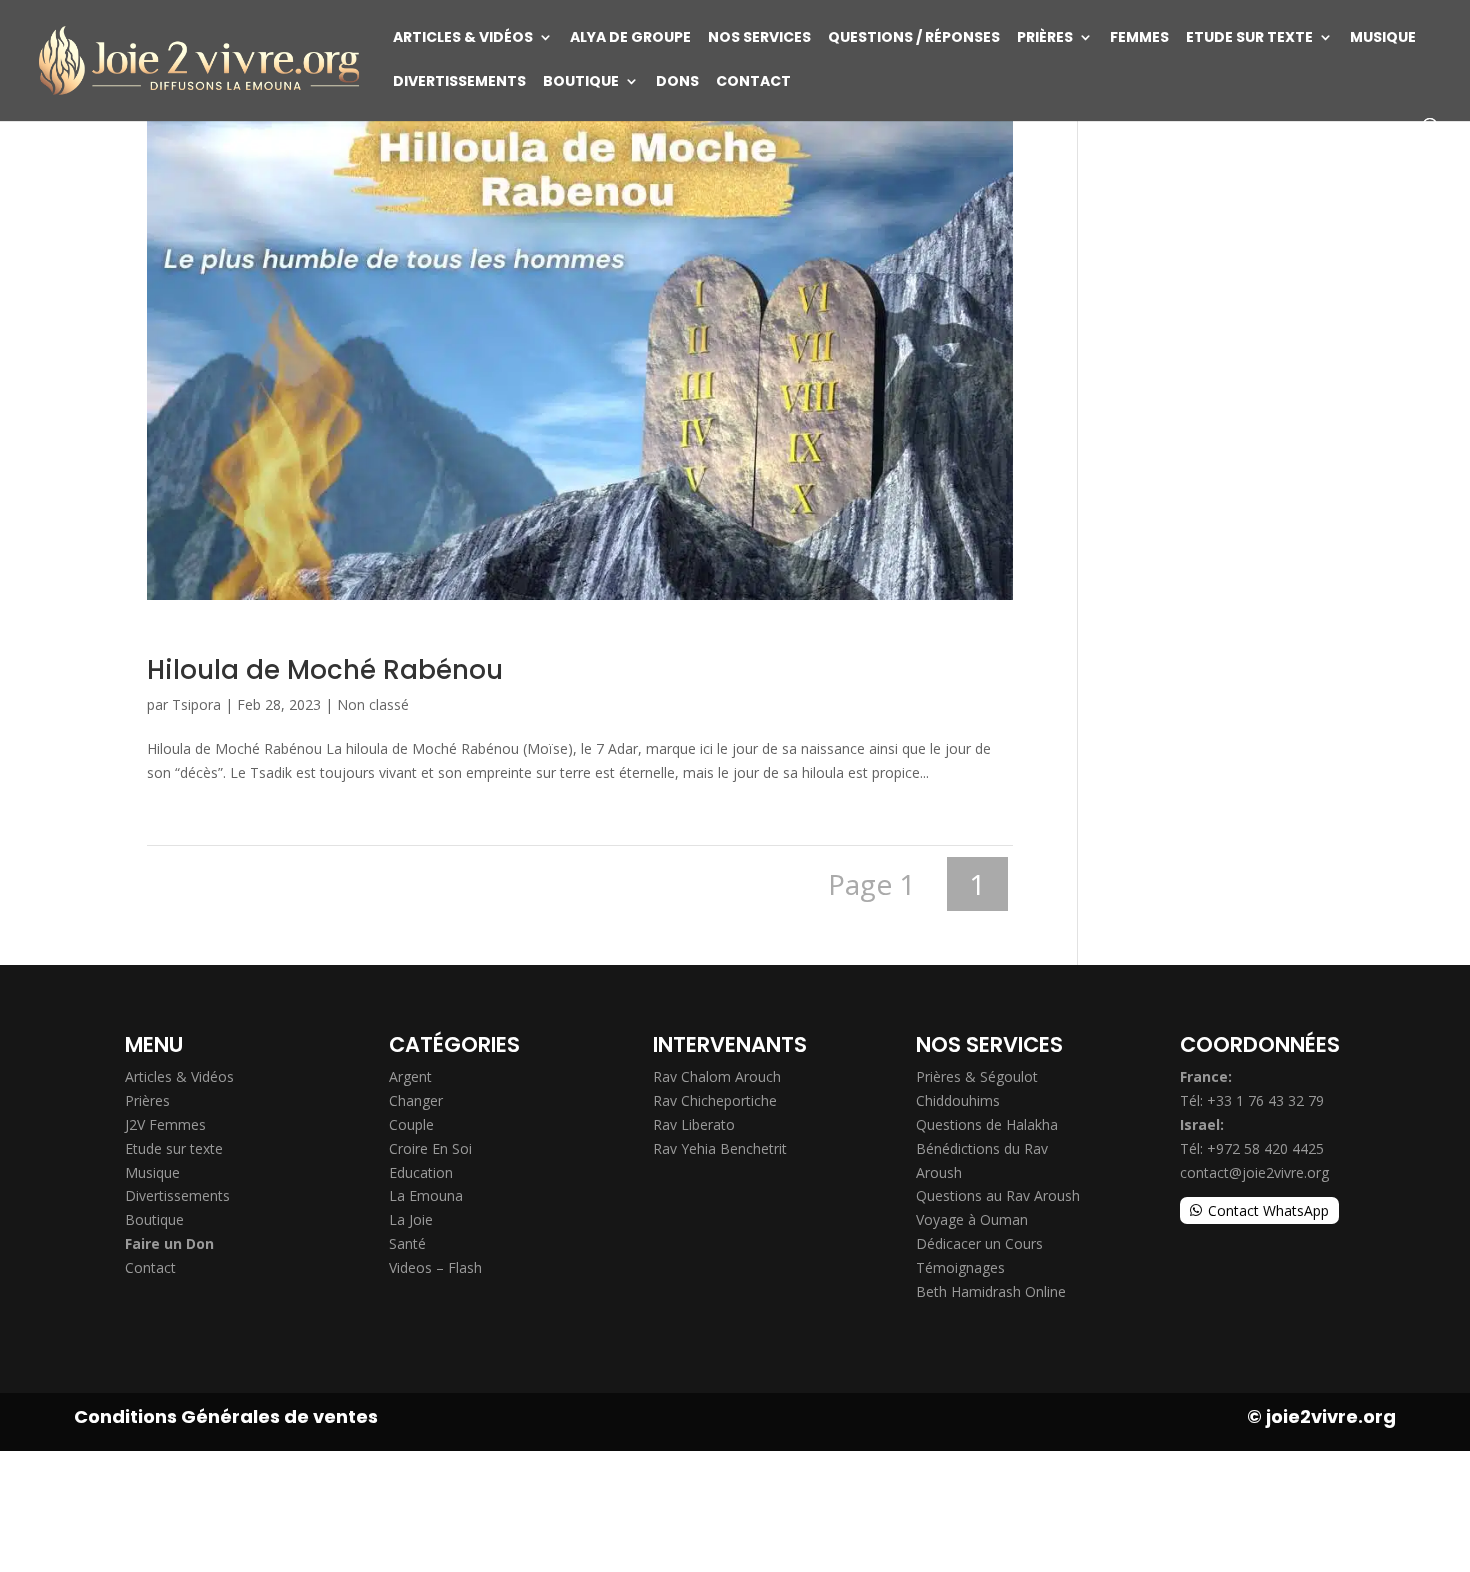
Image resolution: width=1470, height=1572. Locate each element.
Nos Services (759, 38)
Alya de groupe (630, 38)
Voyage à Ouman (972, 1219)
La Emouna (426, 1195)
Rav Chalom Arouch (717, 1076)
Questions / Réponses (914, 38)
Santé (407, 1243)
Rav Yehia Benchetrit (720, 1148)
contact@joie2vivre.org (1254, 1172)
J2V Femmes (165, 1124)
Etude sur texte (1249, 38)
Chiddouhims (958, 1100)
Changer (416, 1100)
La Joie (411, 1219)
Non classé (373, 704)
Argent (410, 1076)
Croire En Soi (430, 1148)
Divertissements (459, 82)
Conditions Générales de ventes (226, 1416)
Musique (1383, 38)
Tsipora (196, 704)
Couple (411, 1124)
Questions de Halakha (987, 1124)
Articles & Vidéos (463, 38)
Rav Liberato (694, 1124)
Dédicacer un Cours (979, 1243)
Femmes (1139, 38)
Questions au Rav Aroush (998, 1195)
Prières (1045, 38)
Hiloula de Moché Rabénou (325, 670)
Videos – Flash (435, 1267)
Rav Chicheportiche (715, 1100)
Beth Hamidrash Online (991, 1291)
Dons (677, 82)
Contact (753, 82)
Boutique (581, 82)
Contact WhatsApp (1268, 1210)
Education (421, 1172)
